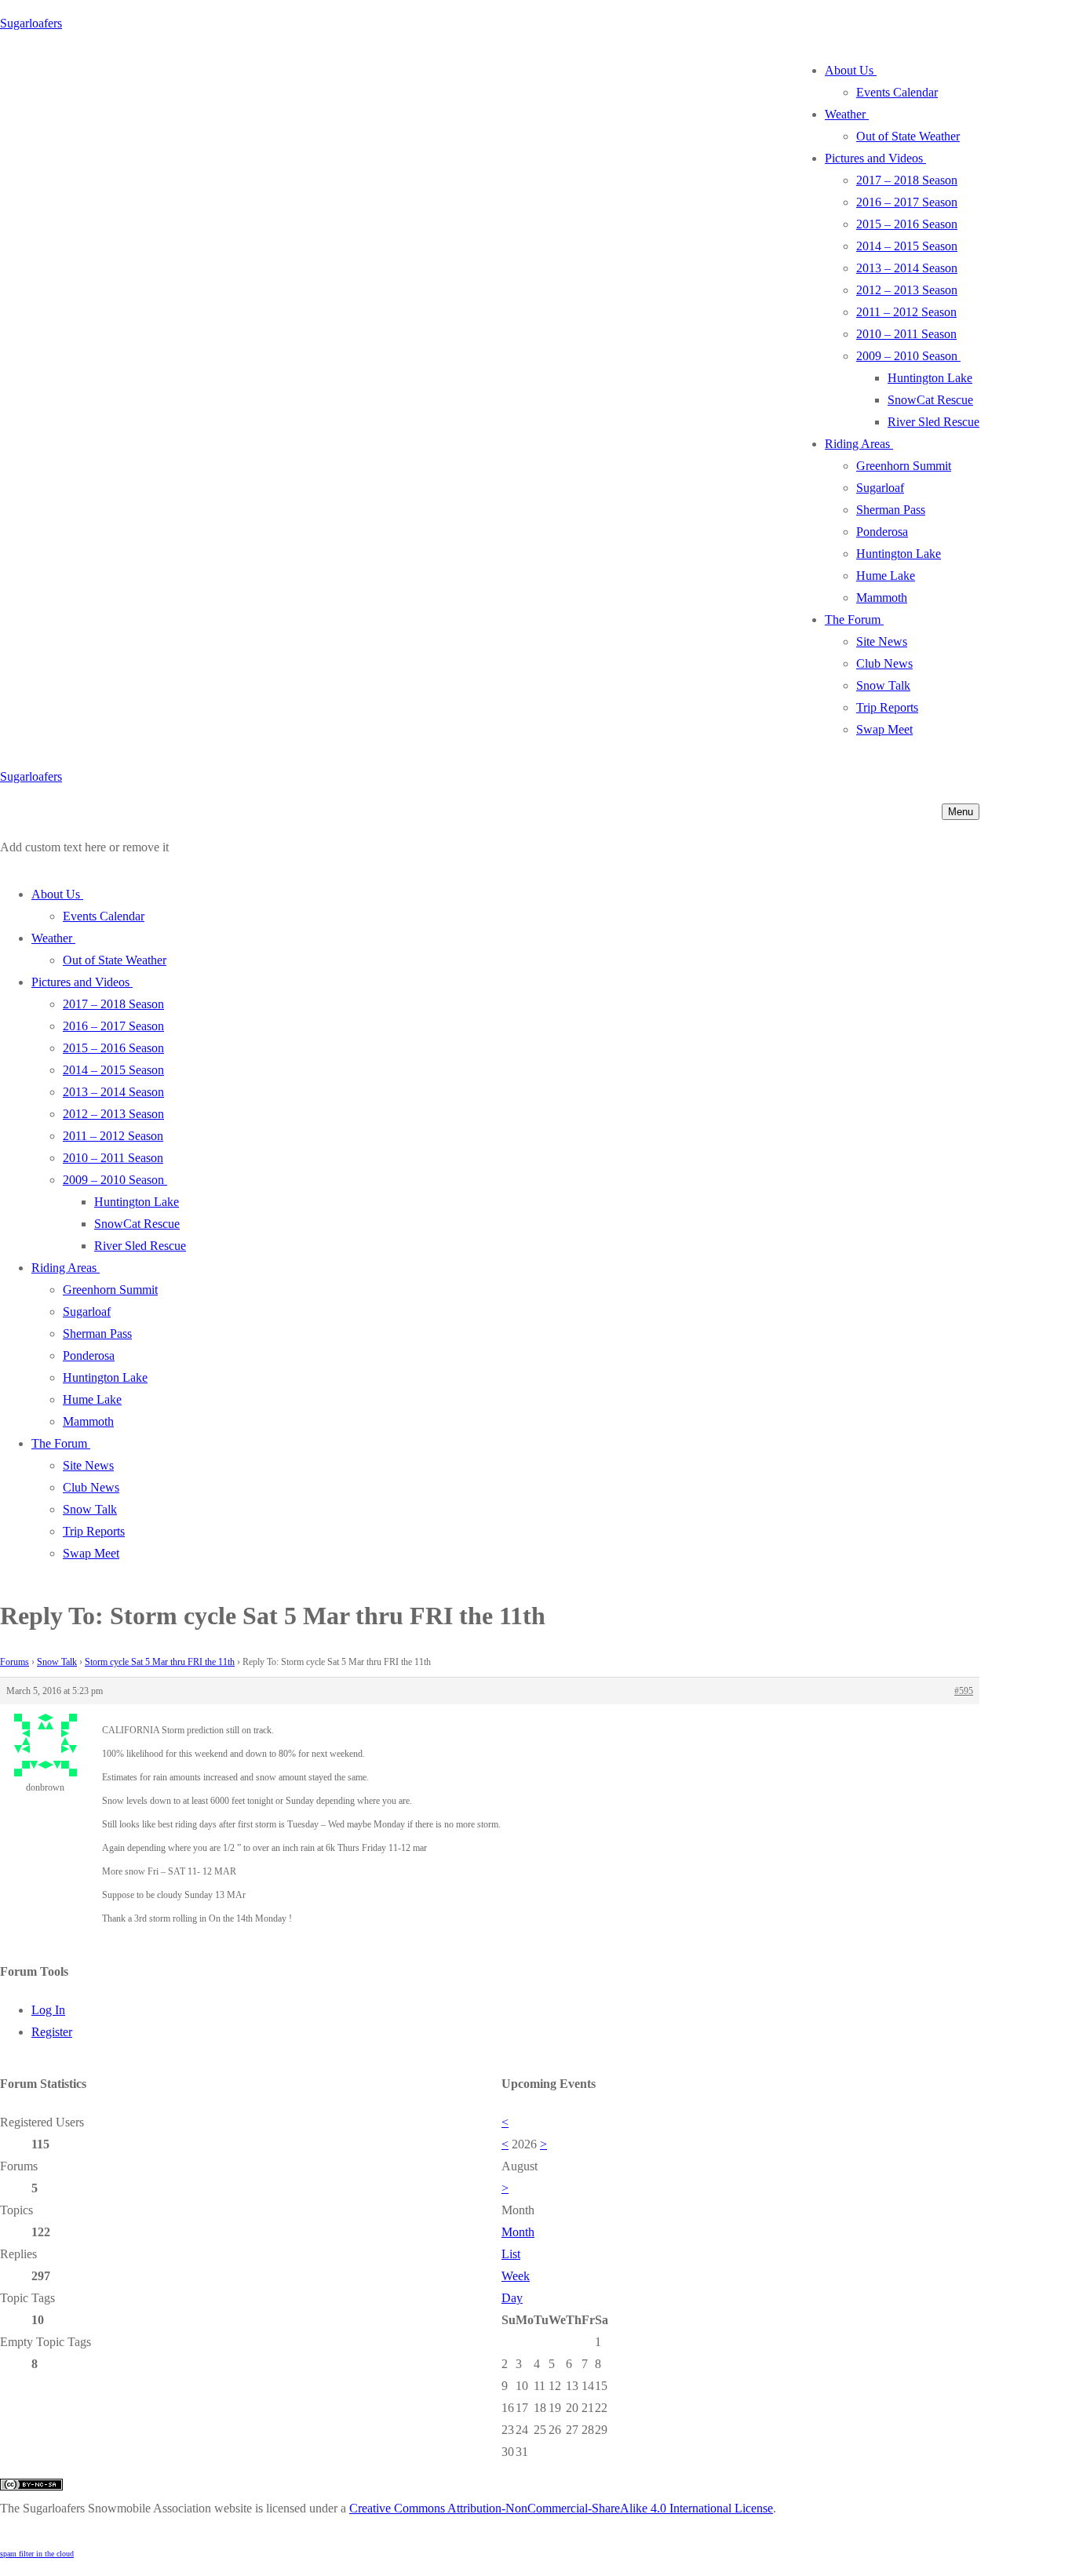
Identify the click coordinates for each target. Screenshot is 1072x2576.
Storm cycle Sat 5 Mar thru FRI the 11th (160, 1662)
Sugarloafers (31, 23)
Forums (15, 1662)
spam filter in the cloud (37, 2554)
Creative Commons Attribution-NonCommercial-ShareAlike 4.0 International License (561, 2508)
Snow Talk (57, 1662)
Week (516, 2276)
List (511, 2254)
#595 (964, 1691)
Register (52, 2032)
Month (518, 2232)
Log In (48, 2010)
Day (512, 2298)
